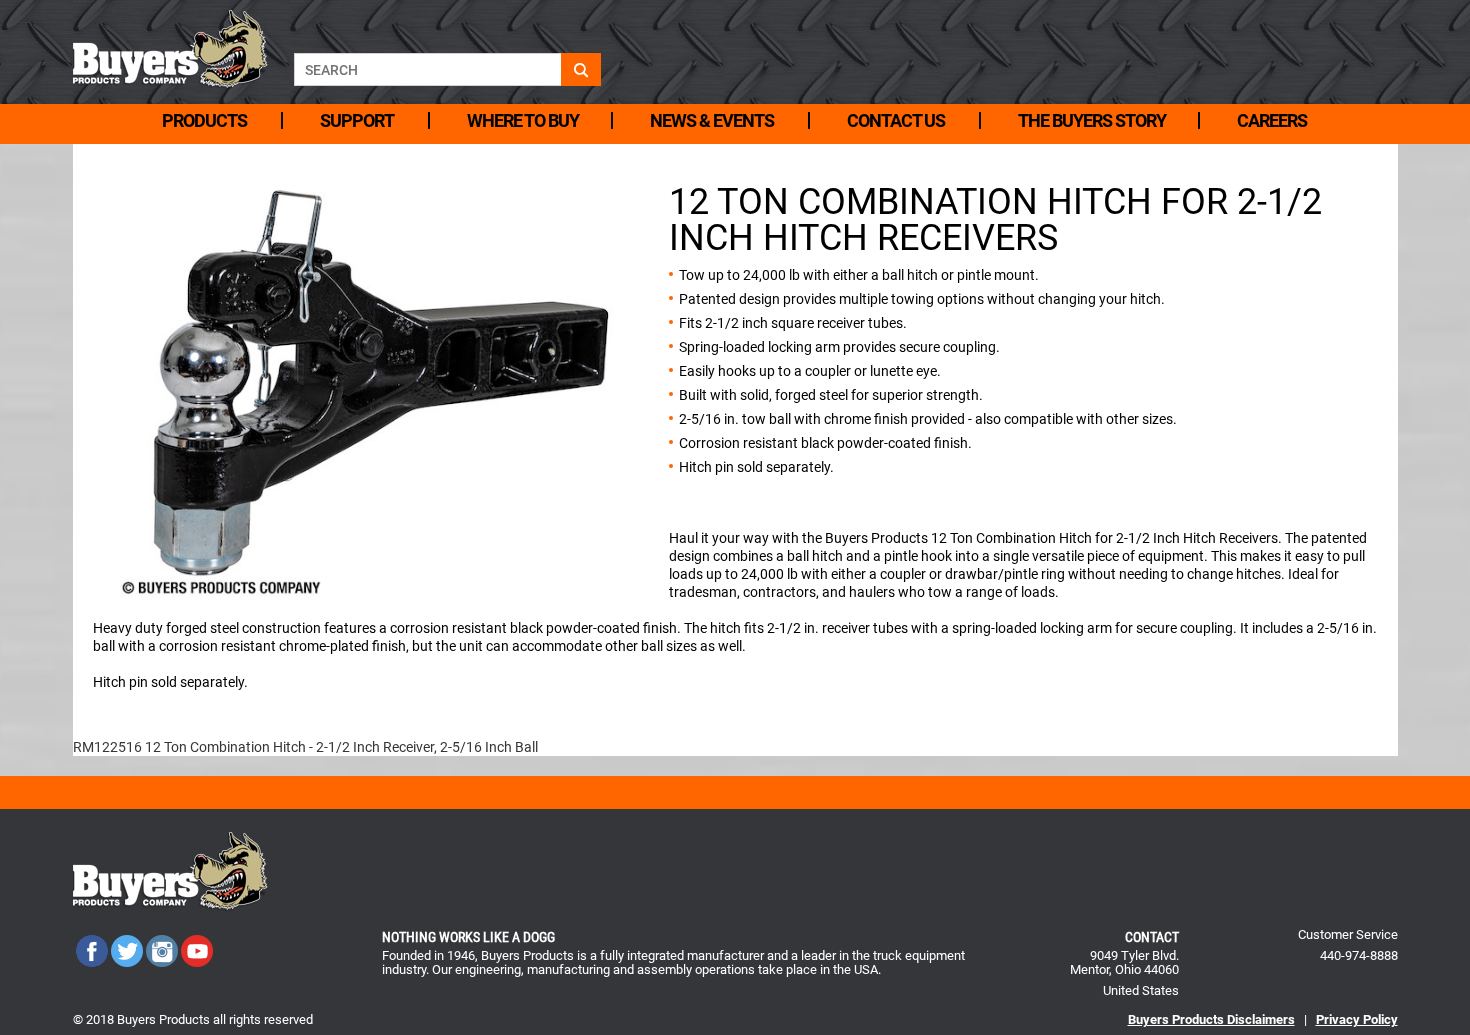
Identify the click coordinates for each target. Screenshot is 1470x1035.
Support (357, 120)
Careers (1272, 120)
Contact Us (896, 120)
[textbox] (427, 69)
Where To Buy (523, 120)
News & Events (712, 120)
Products (204, 120)
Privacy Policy (1357, 1019)
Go (581, 69)
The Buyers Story (1092, 120)
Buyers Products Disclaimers (1211, 1019)
